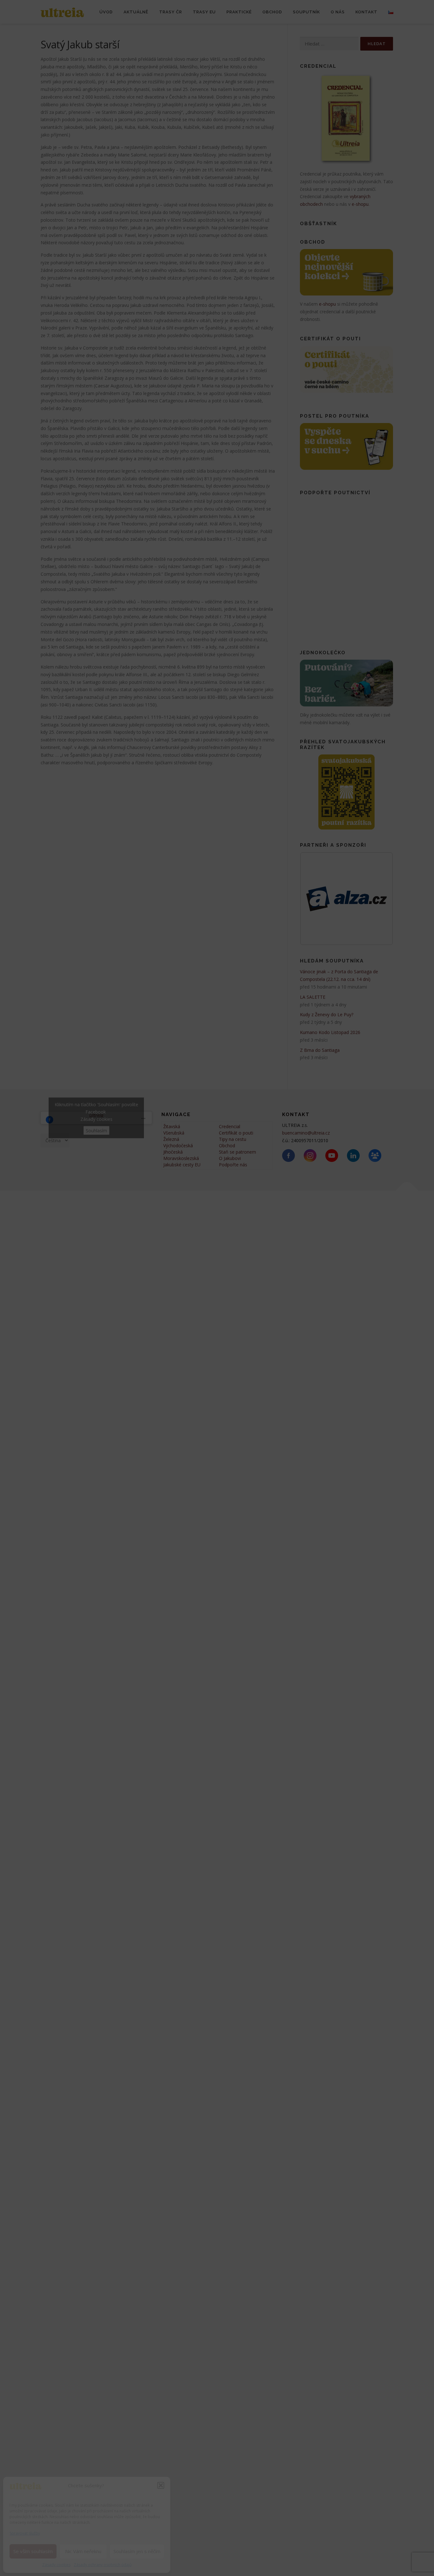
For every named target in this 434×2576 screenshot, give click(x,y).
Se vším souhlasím (33, 2551)
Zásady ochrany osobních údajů (103, 2565)
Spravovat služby (25, 2533)
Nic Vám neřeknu (83, 2551)
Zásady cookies (56, 2565)
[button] (161, 2485)
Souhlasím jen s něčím (137, 2551)
